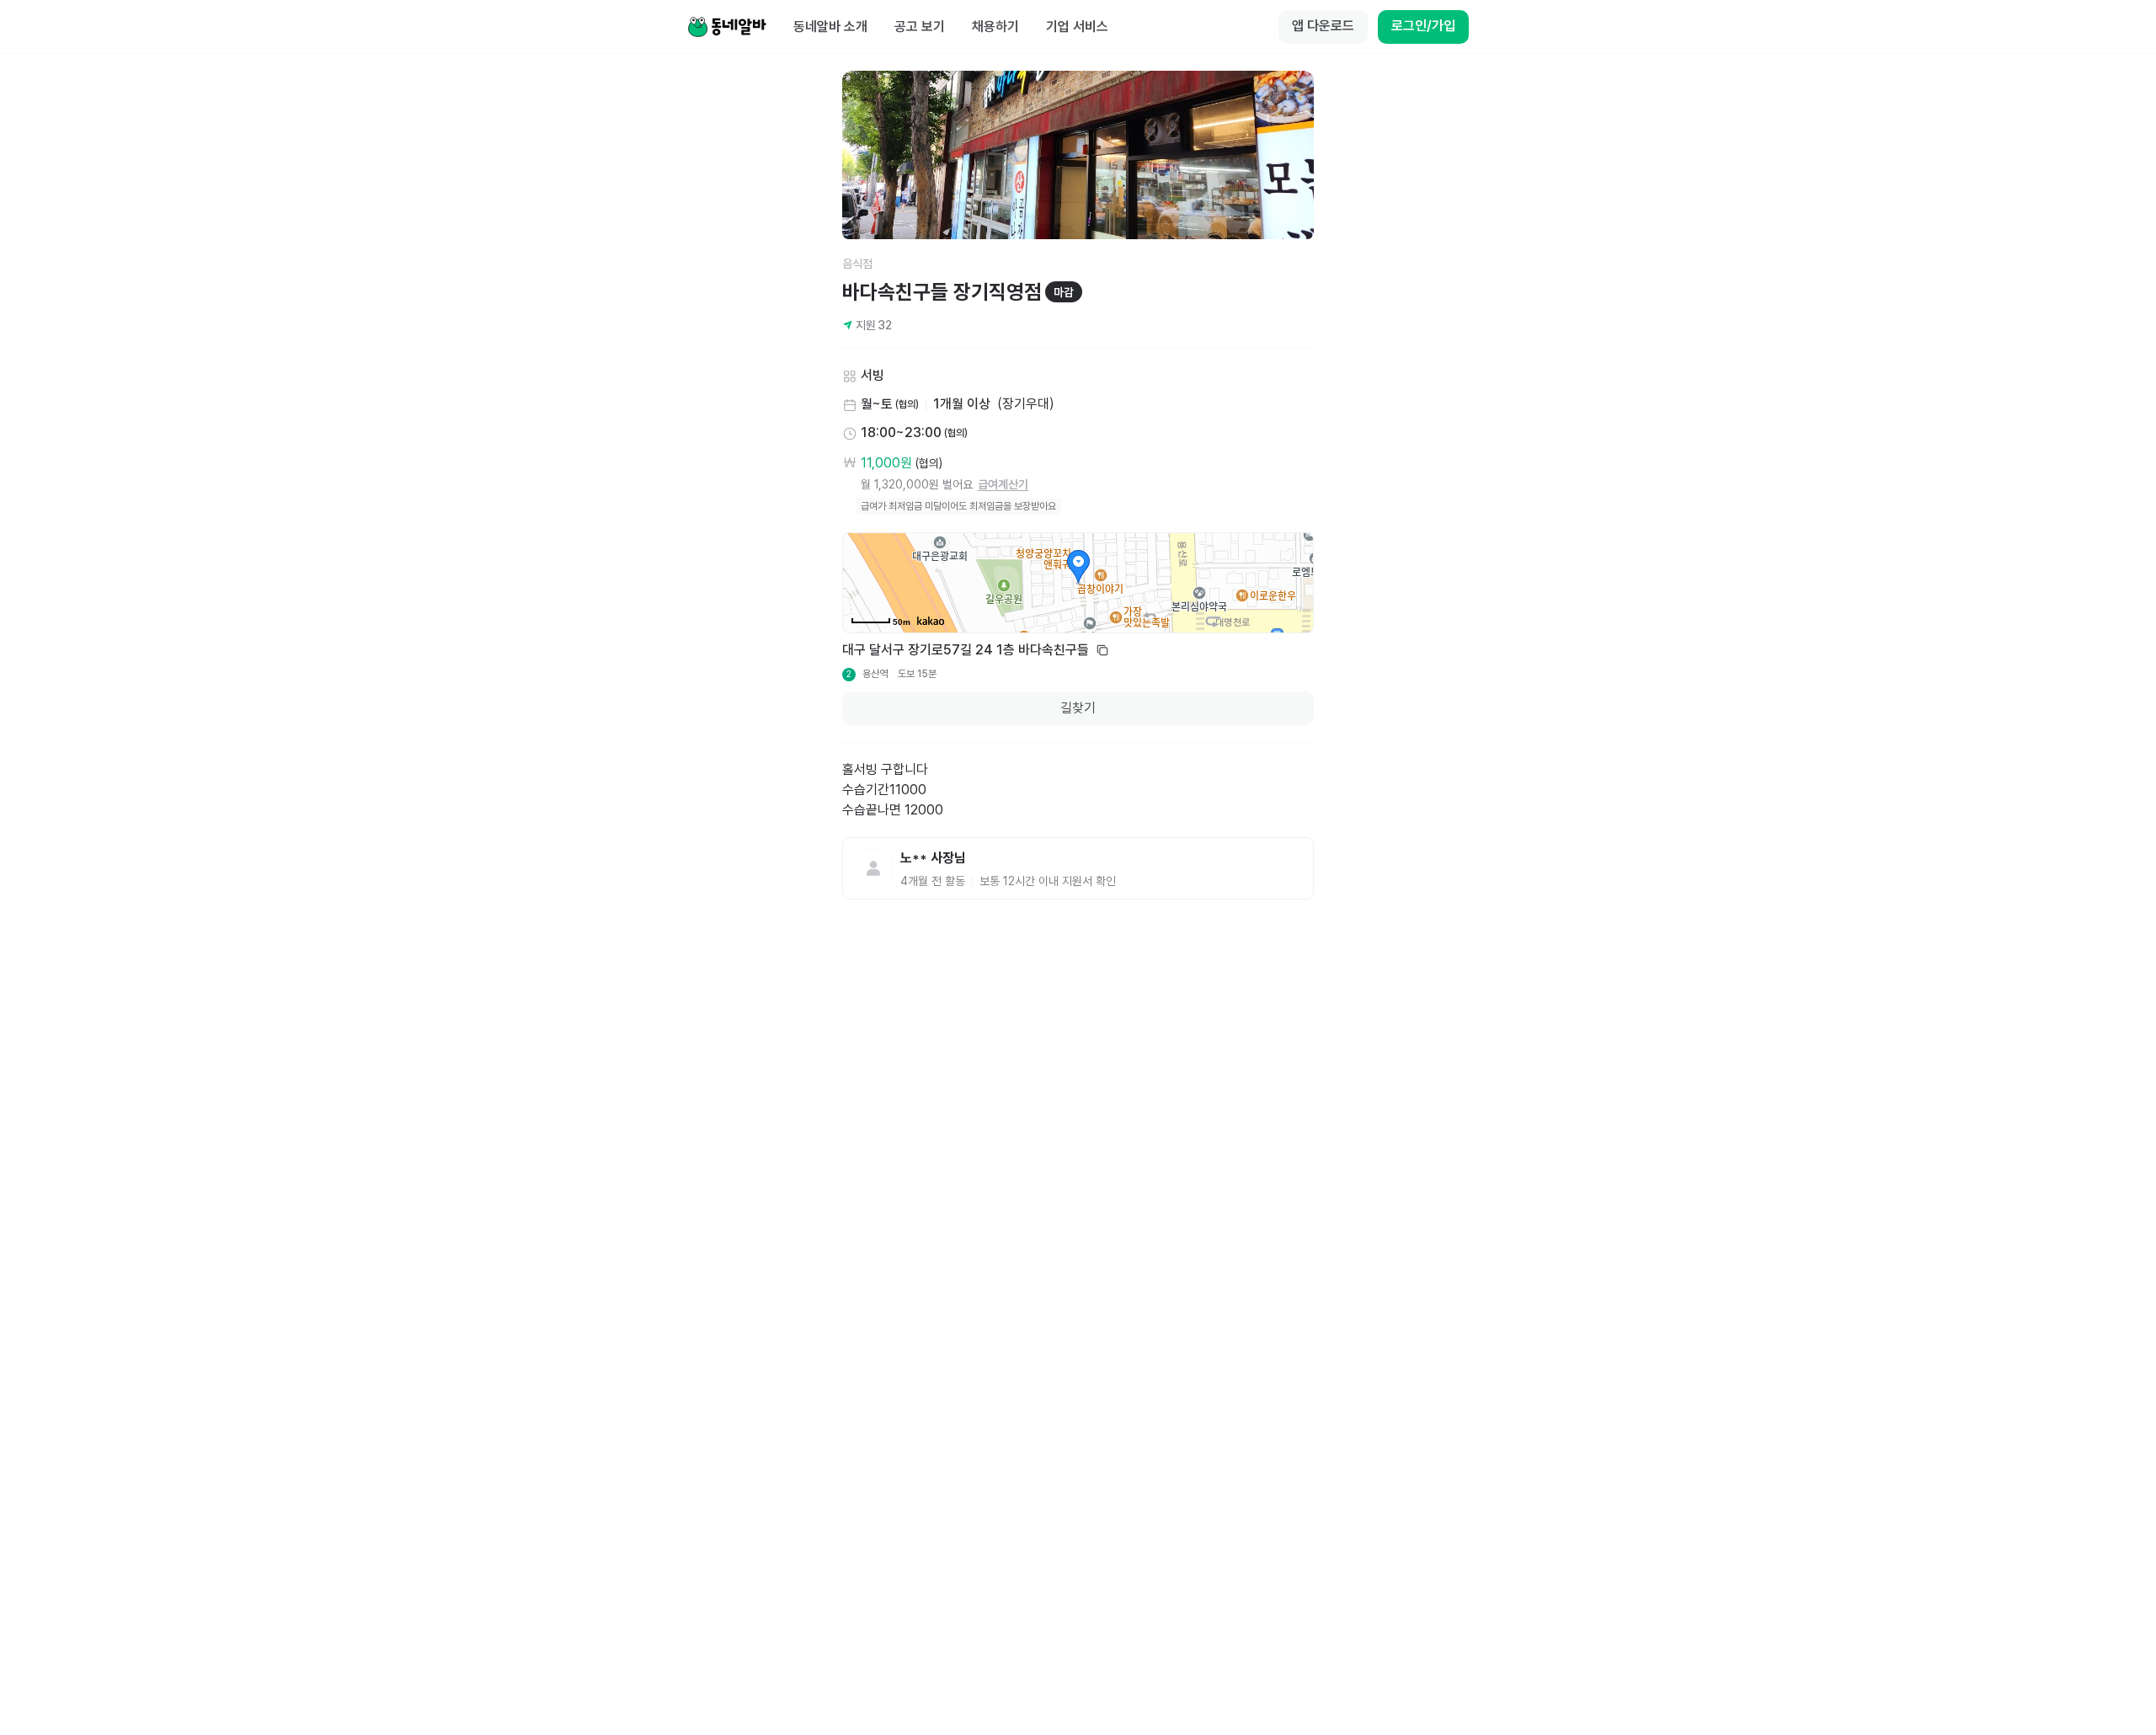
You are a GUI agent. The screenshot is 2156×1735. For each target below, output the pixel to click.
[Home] (727, 27)
